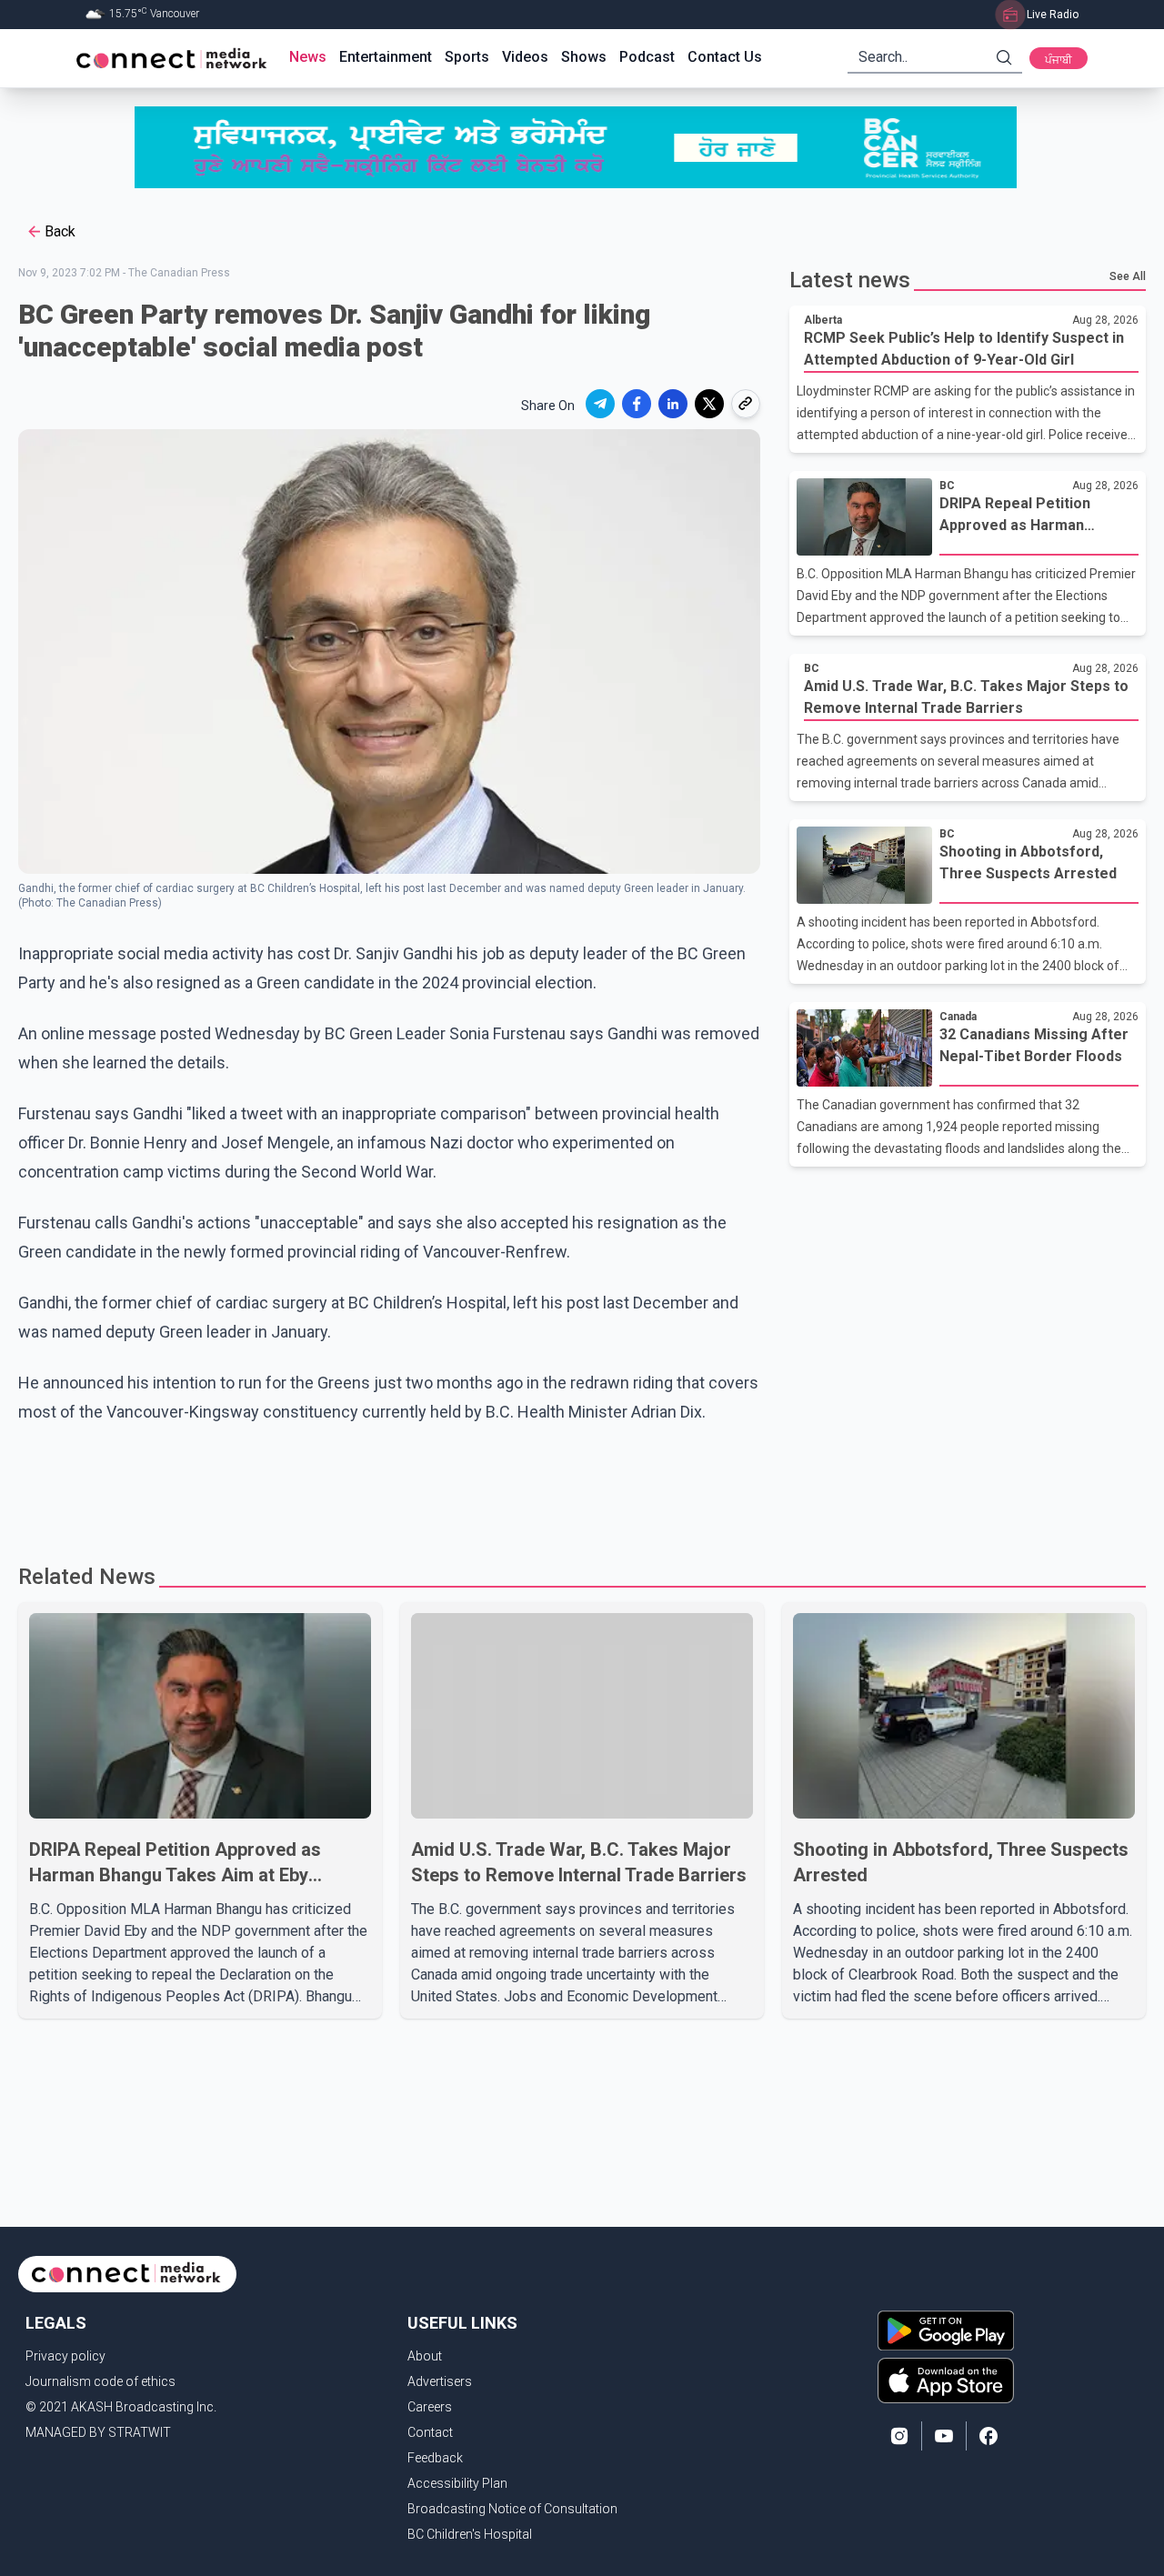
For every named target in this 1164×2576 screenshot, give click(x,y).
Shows (584, 57)
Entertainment (386, 57)
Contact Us (725, 57)
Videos (525, 57)
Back (60, 231)
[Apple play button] (946, 2381)
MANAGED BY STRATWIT (98, 2432)
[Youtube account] (944, 2436)
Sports (467, 57)
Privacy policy (65, 2356)
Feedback (435, 2458)
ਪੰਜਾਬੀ (1059, 60)
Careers (430, 2407)
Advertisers (440, 2381)
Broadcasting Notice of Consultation (512, 2509)
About (425, 2356)
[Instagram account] (899, 2436)
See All (1128, 276)
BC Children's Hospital (470, 2534)
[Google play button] (946, 2330)
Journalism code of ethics (100, 2381)
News (308, 57)
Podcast (647, 57)
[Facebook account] (988, 2436)
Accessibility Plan (457, 2483)
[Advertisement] (576, 1486)
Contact (430, 2432)
